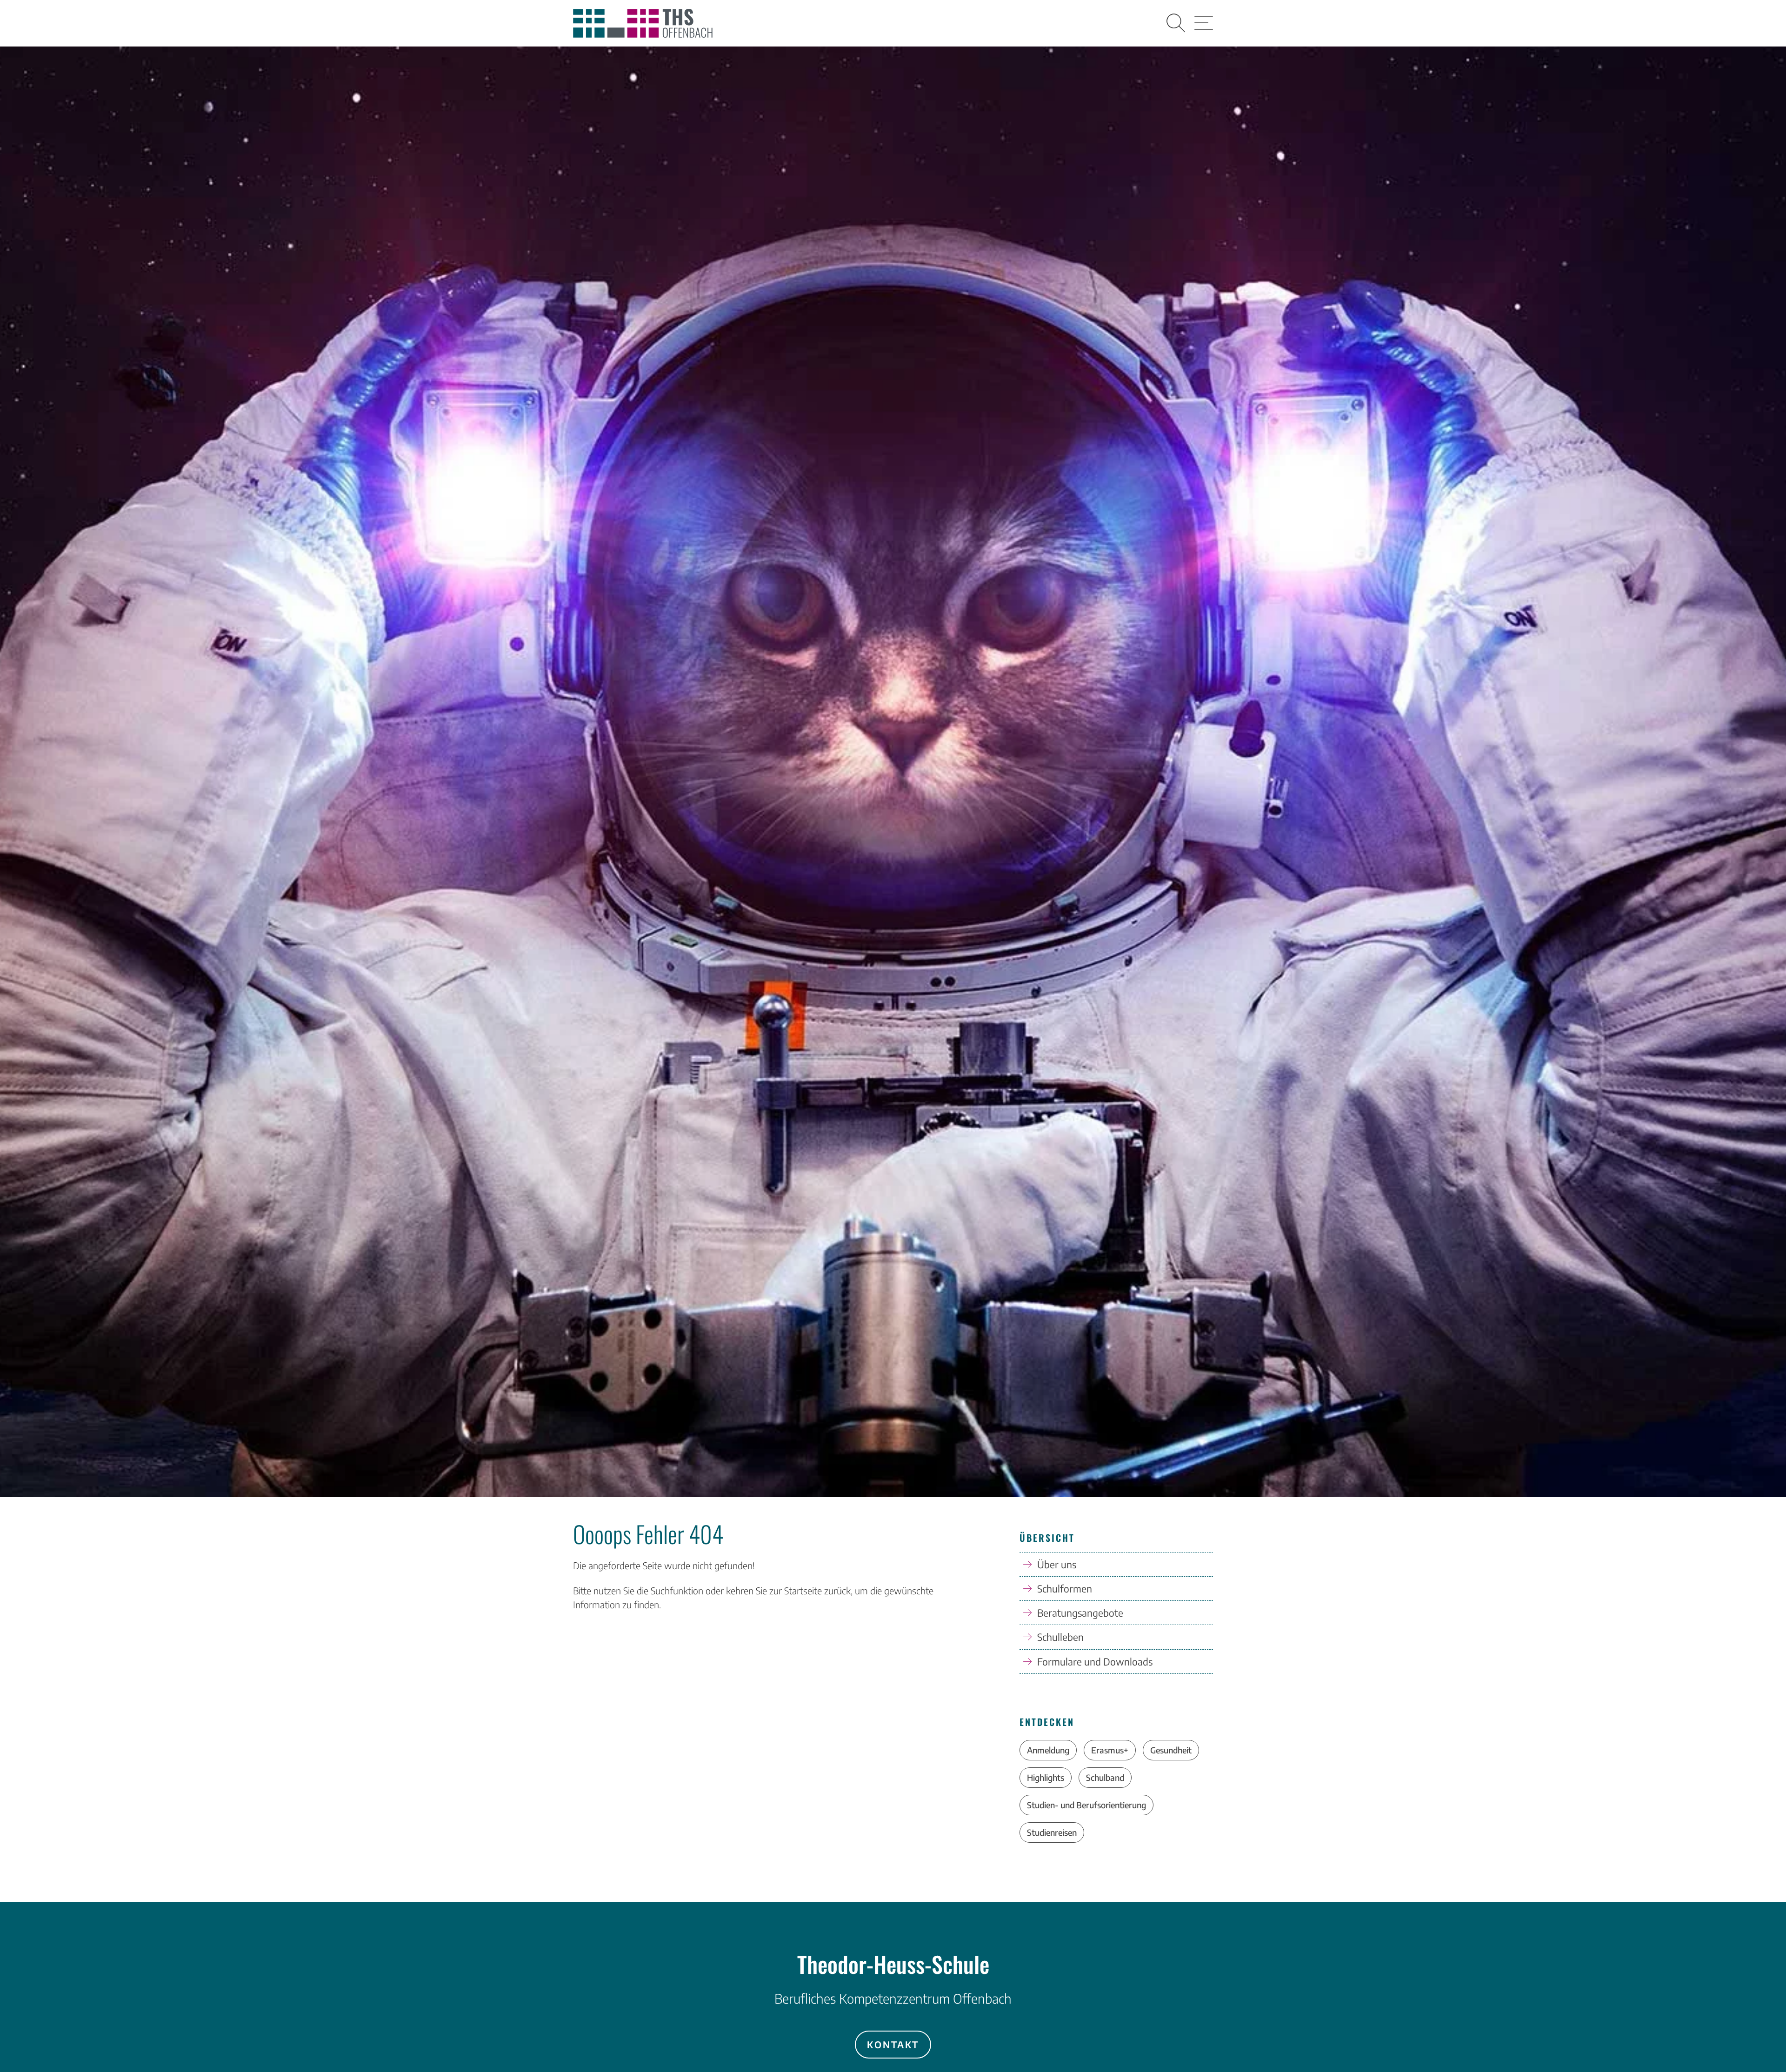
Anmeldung (1048, 1750)
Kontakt (893, 2044)
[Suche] (1176, 23)
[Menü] (1204, 23)
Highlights (1046, 1777)
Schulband (1105, 1777)
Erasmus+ (1110, 1750)
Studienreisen (1052, 1832)
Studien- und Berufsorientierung (1086, 1805)
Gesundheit (1171, 1750)
